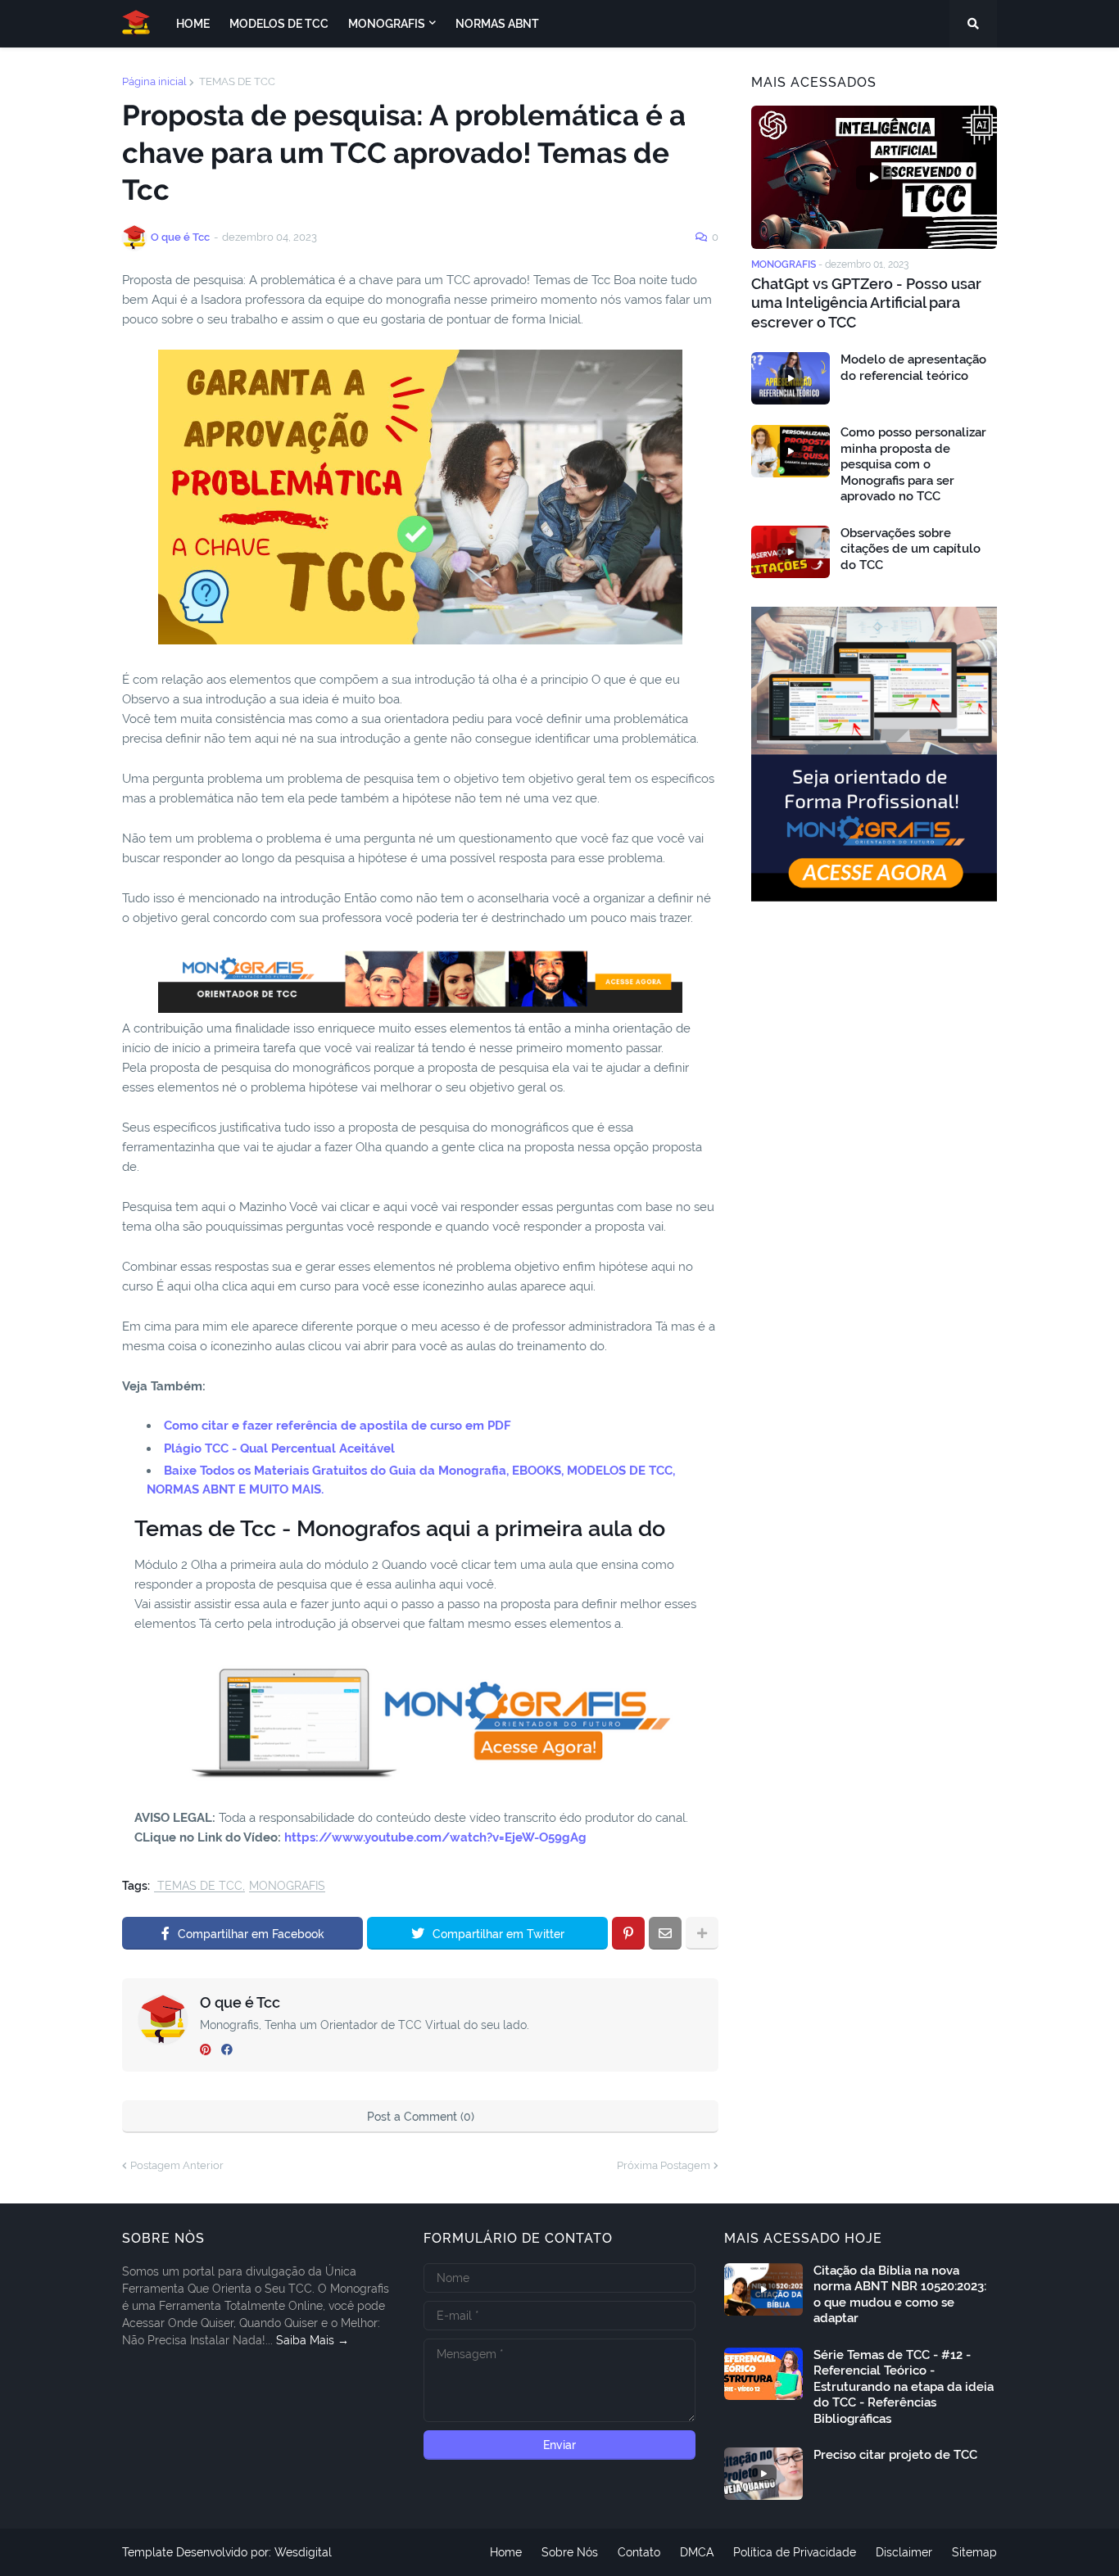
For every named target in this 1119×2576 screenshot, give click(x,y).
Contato (639, 2552)
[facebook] (227, 2050)
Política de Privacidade (795, 2552)
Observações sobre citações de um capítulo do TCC (911, 549)
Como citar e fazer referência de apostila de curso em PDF (338, 1426)
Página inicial (154, 81)
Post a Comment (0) (421, 2117)
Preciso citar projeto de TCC (895, 2455)
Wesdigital (303, 2552)
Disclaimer (904, 2552)
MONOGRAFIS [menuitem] (387, 24)
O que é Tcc (240, 2002)
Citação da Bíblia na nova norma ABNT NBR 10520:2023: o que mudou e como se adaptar (900, 2295)
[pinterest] (206, 2050)
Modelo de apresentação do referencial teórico (913, 368)
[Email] (665, 1933)
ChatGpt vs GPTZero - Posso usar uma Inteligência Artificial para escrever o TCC (866, 303)
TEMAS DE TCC (236, 81)
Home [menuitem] (193, 24)
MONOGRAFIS (287, 1886)
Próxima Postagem (664, 2165)
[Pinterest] (628, 1933)
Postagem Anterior (177, 2165)
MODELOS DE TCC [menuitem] (279, 24)
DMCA (697, 2552)
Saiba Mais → (313, 2340)
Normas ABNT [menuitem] (497, 24)
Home (506, 2552)
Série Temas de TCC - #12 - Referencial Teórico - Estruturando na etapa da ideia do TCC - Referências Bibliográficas (904, 2387)
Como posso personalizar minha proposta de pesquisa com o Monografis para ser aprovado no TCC (913, 464)
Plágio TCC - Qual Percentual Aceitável (279, 1448)
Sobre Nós (570, 2552)
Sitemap (974, 2552)
